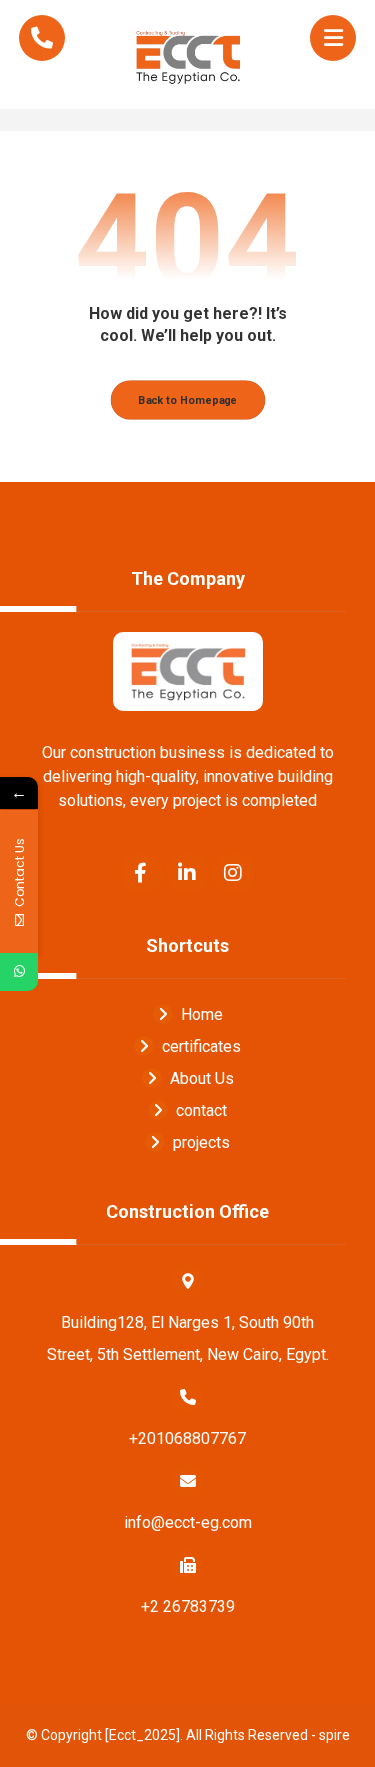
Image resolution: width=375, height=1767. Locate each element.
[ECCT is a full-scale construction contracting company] (188, 54)
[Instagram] (234, 873)
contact (201, 1110)
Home (202, 1014)
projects (201, 1142)
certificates (201, 1046)
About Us (202, 1078)
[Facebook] (142, 873)
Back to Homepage (187, 399)
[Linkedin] (188, 873)
